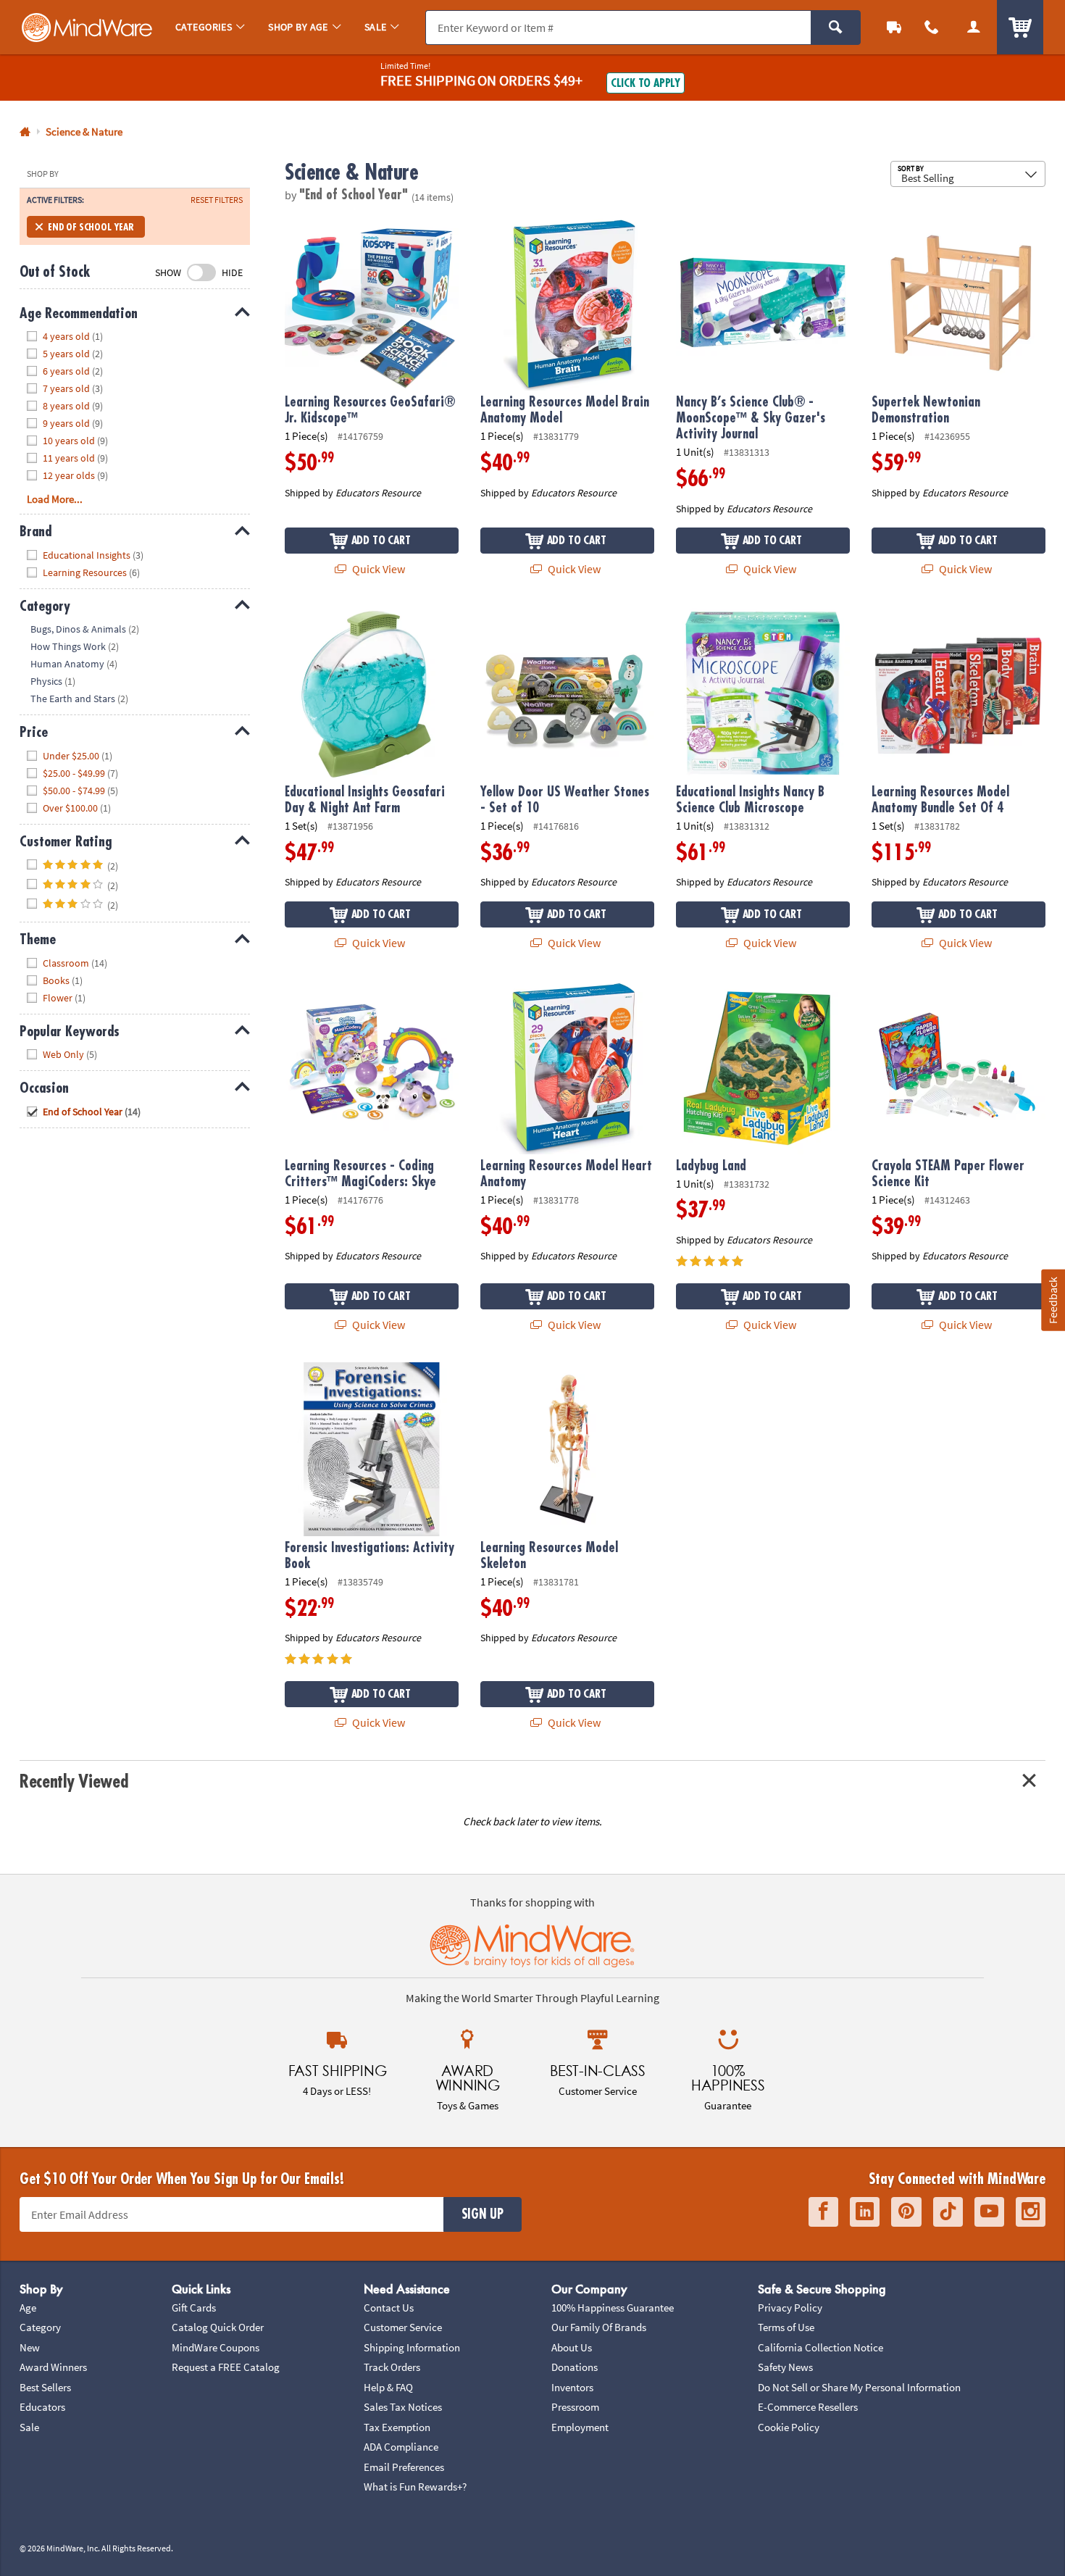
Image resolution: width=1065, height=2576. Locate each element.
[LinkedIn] (865, 2212)
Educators (42, 2407)
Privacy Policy (790, 2308)
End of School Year (91, 227)
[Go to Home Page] (25, 132)
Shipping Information (412, 2347)
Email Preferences (404, 2467)
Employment (580, 2427)
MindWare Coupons (216, 2347)
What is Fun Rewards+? (415, 2487)
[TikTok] (948, 2212)
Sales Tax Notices (403, 2407)
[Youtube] (989, 2212)
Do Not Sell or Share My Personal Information (859, 2387)
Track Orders (392, 2367)
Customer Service (403, 2327)
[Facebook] (823, 2212)
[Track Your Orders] (894, 27)
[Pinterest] (906, 2212)
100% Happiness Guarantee (613, 2308)
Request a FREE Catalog (226, 2367)
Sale (29, 2427)
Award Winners (53, 2367)
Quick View (377, 569)
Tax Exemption (397, 2427)
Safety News (785, 2367)
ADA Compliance (401, 2447)
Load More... (55, 499)
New (30, 2347)
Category (40, 2327)
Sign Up (483, 2214)
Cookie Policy (789, 2427)
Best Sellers (45, 2387)
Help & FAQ (388, 2387)
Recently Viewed (74, 1781)
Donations (575, 2367)
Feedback (1053, 1300)
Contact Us (389, 2308)
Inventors (572, 2387)
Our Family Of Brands (599, 2327)
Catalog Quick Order (218, 2327)
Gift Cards (194, 2308)
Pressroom (575, 2407)
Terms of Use (786, 2327)
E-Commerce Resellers (808, 2407)
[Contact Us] (932, 27)
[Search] (836, 28)
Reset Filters (217, 200)
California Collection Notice (820, 2347)
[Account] (974, 27)
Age (28, 2308)
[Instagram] (1031, 2212)
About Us (572, 2347)
